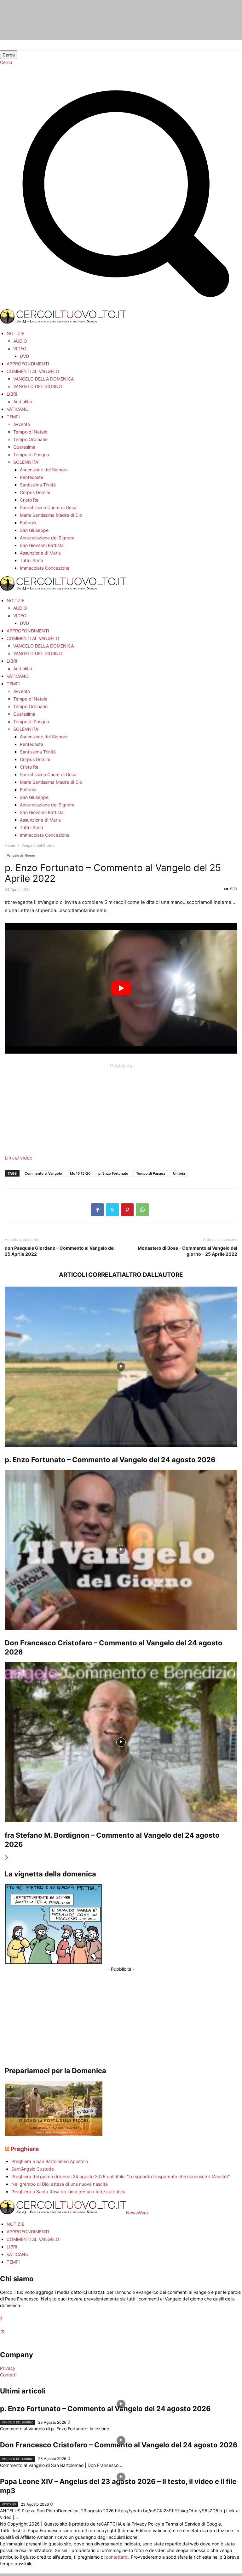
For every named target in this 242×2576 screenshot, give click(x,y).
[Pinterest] (127, 1210)
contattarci (117, 2557)
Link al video (19, 1158)
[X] (112, 1210)
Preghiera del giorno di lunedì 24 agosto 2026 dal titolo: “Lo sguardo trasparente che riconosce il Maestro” (121, 2176)
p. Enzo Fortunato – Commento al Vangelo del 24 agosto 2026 (110, 1460)
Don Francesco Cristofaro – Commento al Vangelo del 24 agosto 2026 (119, 2445)
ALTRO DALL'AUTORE (152, 1275)
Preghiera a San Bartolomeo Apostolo (50, 2161)
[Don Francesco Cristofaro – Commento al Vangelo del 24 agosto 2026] (121, 1550)
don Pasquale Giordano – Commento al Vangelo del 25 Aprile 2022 (60, 1251)
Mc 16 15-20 (80, 1173)
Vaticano (9, 2504)
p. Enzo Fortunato (113, 1173)
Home (10, 845)
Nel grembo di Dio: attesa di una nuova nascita (60, 2184)
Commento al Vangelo (43, 1173)
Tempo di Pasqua (151, 1173)
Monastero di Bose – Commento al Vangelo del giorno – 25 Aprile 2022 (187, 1251)
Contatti (8, 2375)
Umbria (179, 1173)
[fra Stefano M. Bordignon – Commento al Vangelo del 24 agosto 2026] (121, 1742)
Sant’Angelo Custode (33, 2169)
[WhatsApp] (142, 1210)
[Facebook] (97, 1210)
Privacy (8, 2368)
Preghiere (25, 2149)
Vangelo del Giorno (21, 855)
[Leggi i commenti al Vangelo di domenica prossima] (54, 2134)
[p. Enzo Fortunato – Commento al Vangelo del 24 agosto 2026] (121, 1367)
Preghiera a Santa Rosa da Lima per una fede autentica (68, 2192)
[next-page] (7, 1858)
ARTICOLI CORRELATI (90, 1275)
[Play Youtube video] (121, 988)
